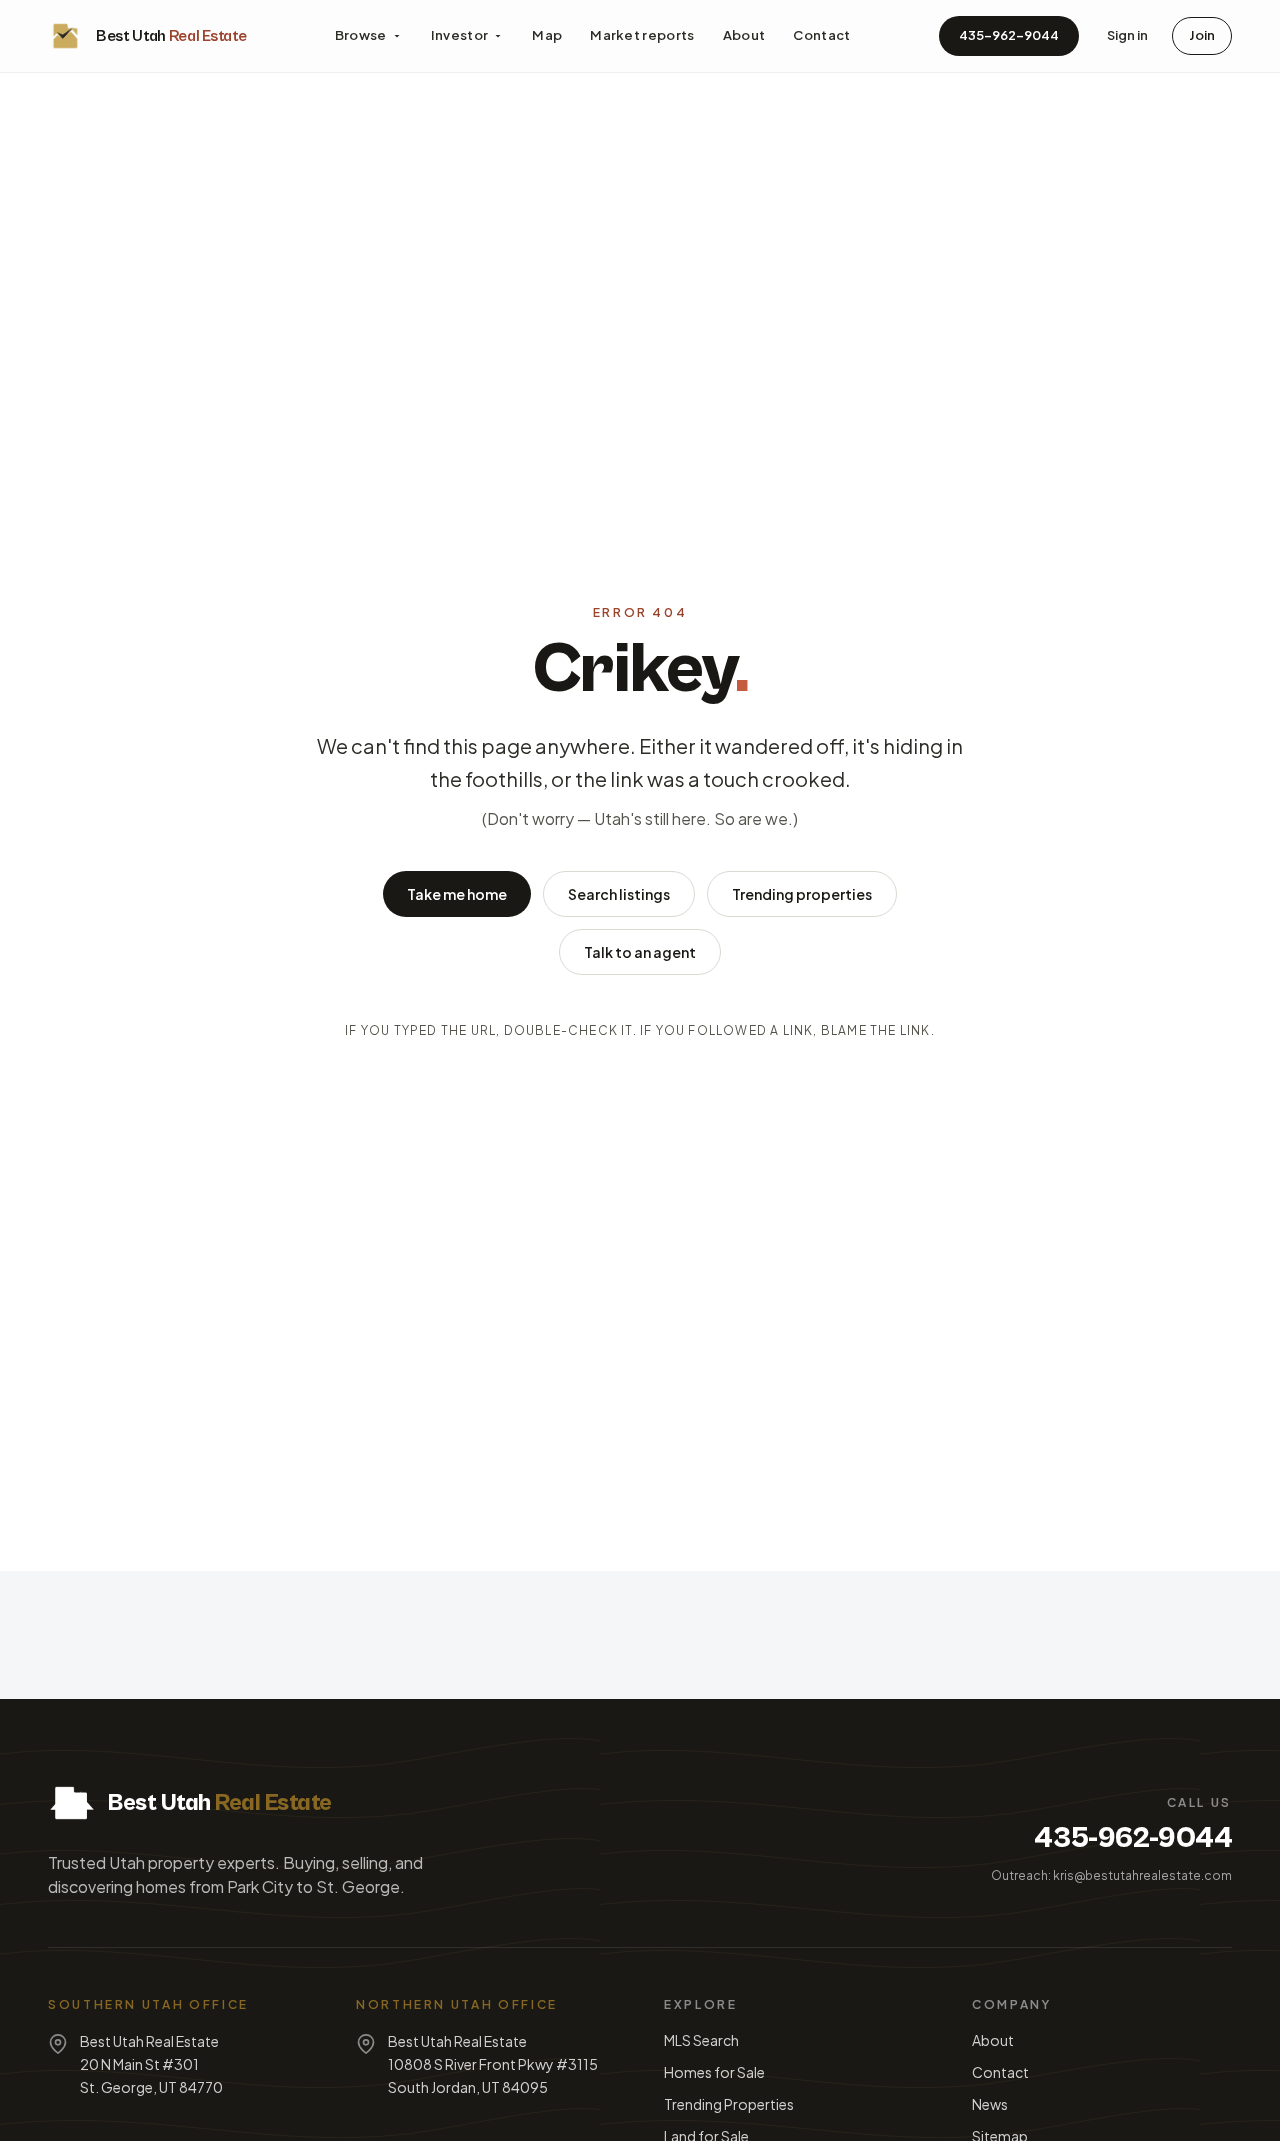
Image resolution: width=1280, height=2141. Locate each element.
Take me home (457, 894)
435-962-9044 (1009, 35)
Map (547, 35)
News (990, 2104)
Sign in (1127, 35)
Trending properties (802, 894)
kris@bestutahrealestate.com (1142, 1875)
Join (1202, 35)
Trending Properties (729, 2104)
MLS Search (701, 2040)
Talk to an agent (640, 952)
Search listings (619, 894)
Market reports (642, 35)
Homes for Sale (714, 2072)
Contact (821, 35)
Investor (460, 35)
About (744, 35)
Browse (361, 35)
